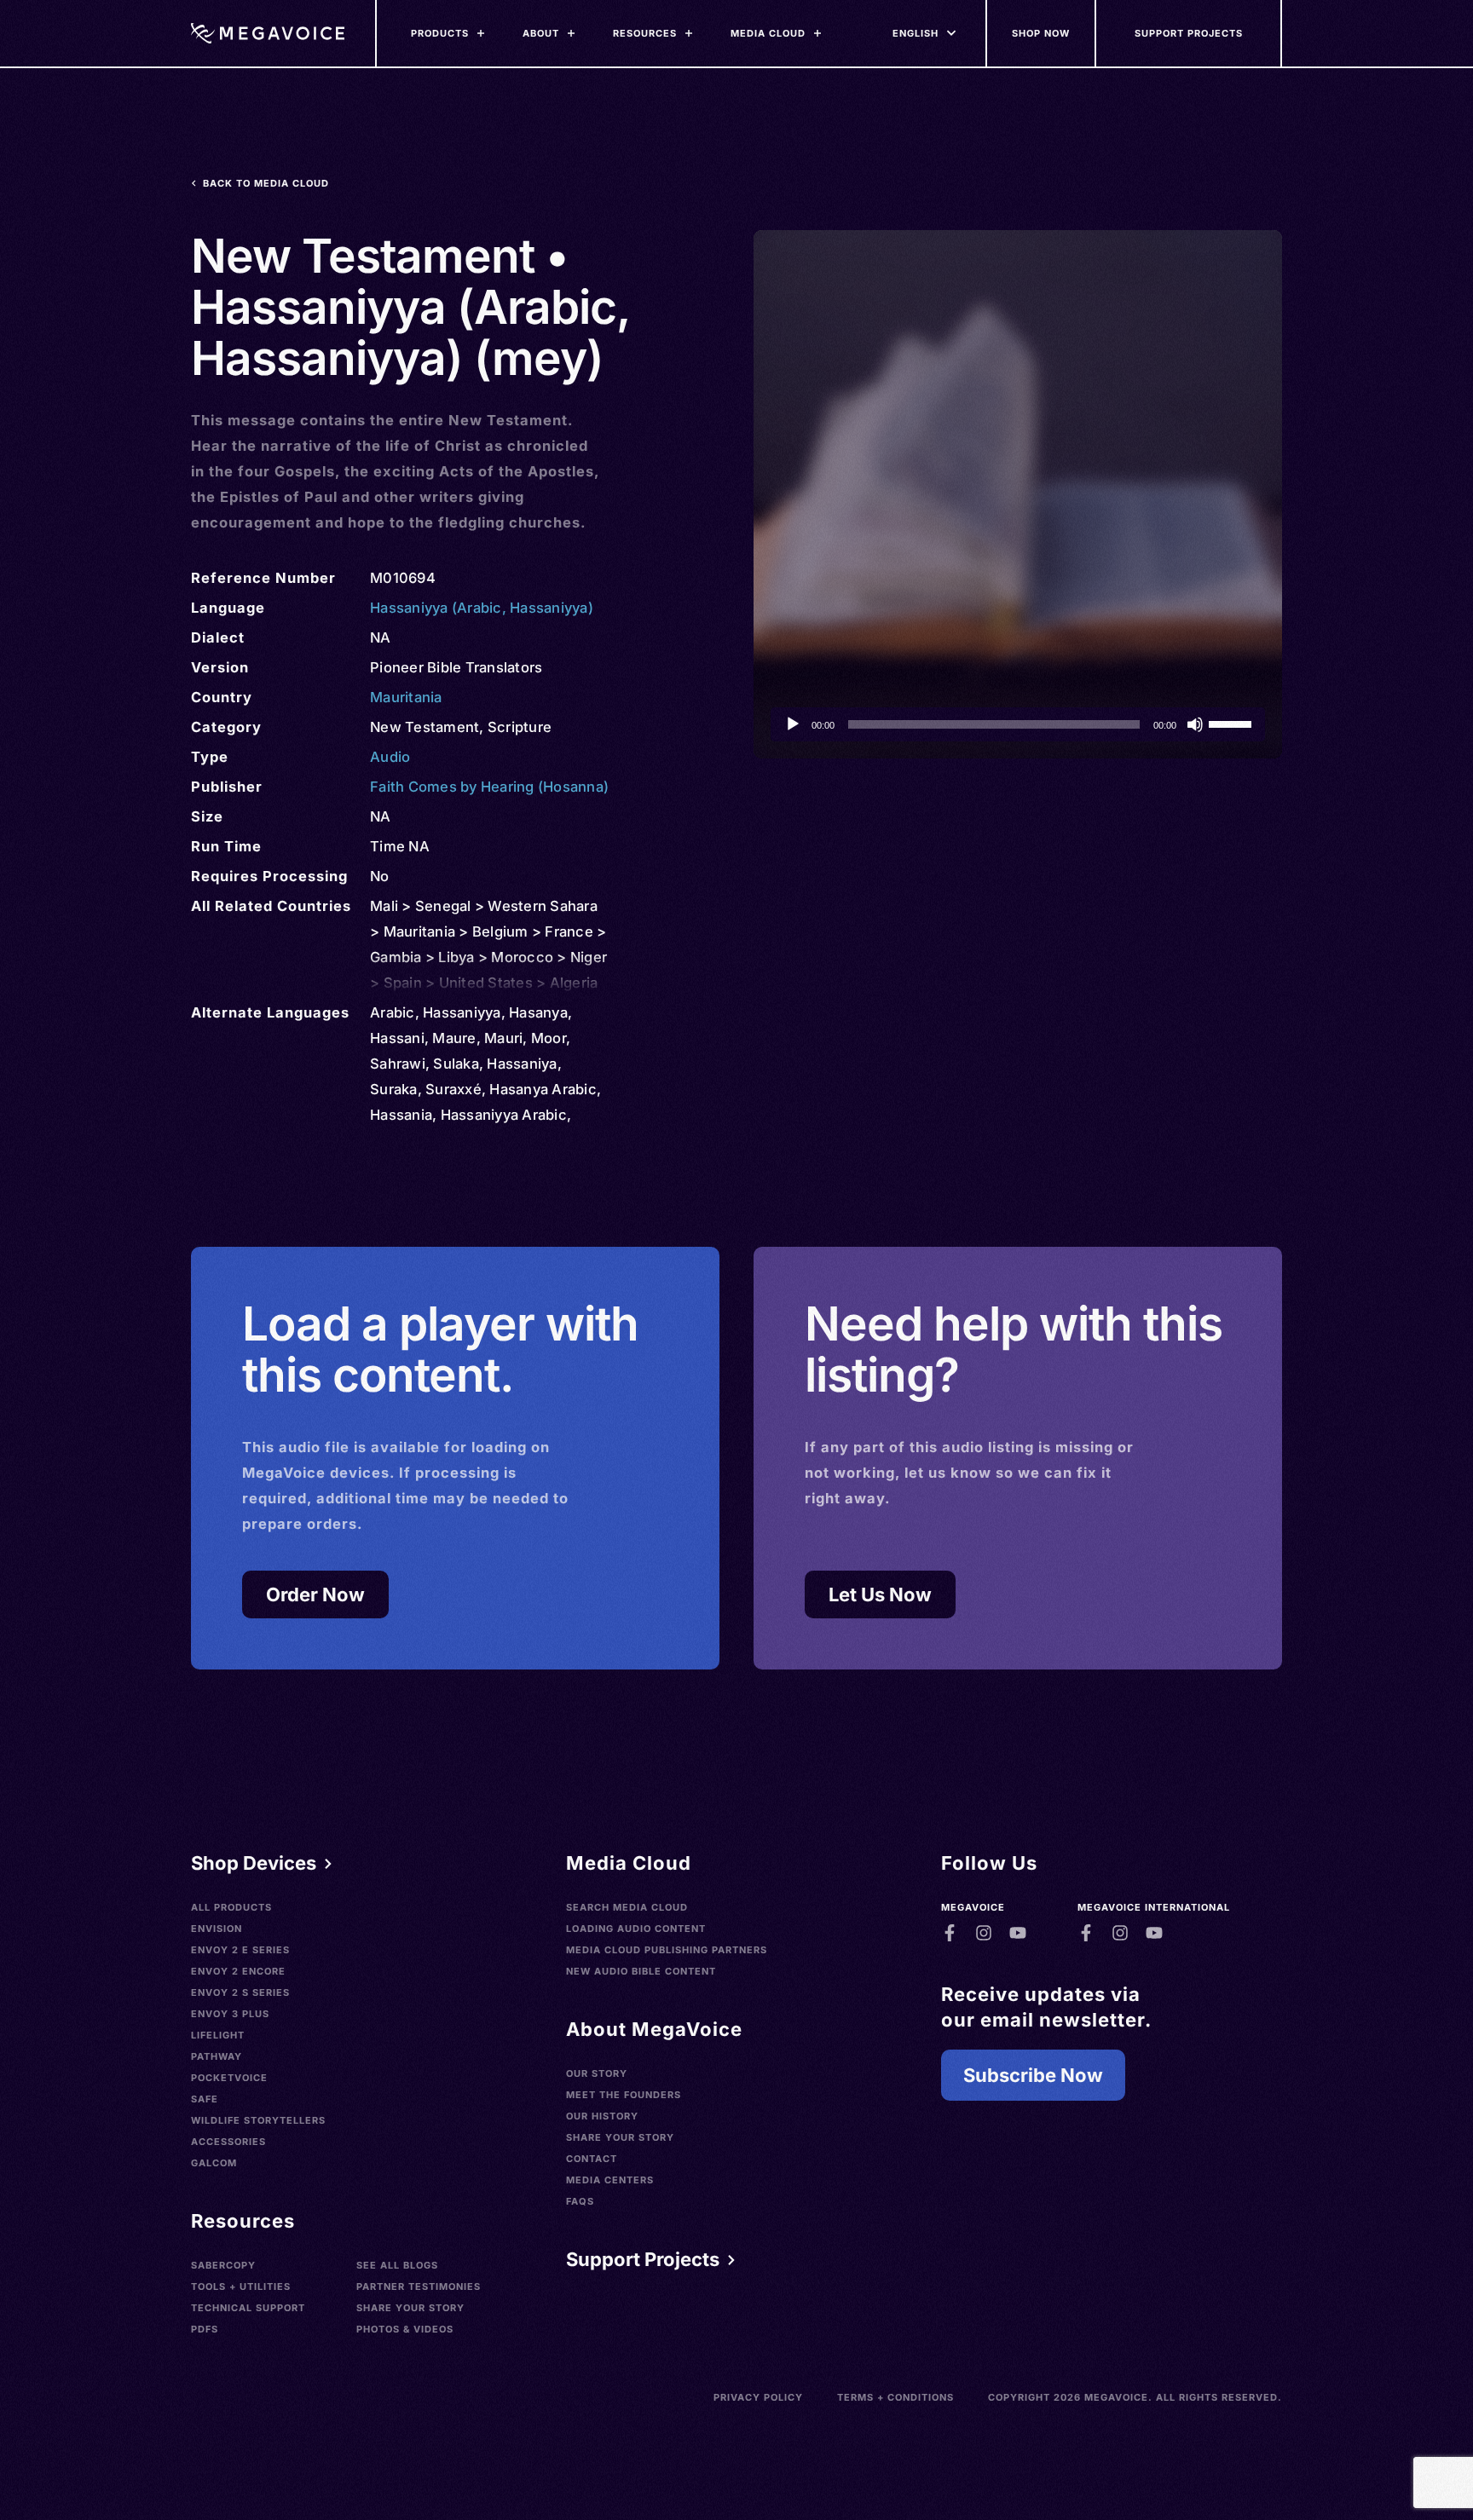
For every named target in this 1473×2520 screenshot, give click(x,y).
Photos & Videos (405, 2329)
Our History (602, 2116)
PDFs (205, 2329)
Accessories (228, 2142)
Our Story (597, 2073)
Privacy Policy (758, 2397)
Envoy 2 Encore (238, 1971)
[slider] (1233, 723)
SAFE (205, 2099)
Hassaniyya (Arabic (436, 608)
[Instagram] (984, 1933)
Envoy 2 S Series (240, 1992)
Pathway (217, 2056)
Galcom (214, 2163)
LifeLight (218, 2035)
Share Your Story (410, 2308)
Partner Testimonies (419, 2286)
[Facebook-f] (950, 1933)
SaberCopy (223, 2265)
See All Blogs (397, 2265)
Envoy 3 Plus (230, 2014)
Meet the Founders (624, 2095)
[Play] (793, 724)
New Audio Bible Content (641, 1971)
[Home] (268, 33)
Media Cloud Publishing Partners (667, 1950)
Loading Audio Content (636, 1929)
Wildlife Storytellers (258, 2120)
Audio (390, 757)
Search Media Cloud (627, 1907)
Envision (217, 1929)
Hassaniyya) (552, 608)
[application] (1018, 724)
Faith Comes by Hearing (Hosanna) (489, 787)
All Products (231, 1907)
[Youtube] (1018, 1933)
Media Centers (610, 2180)
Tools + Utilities (241, 2286)
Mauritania (406, 697)
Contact (592, 2159)
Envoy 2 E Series (240, 1950)
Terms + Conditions (895, 2397)
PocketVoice (229, 2078)
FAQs (580, 2201)
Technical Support (248, 2308)
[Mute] (1195, 724)
